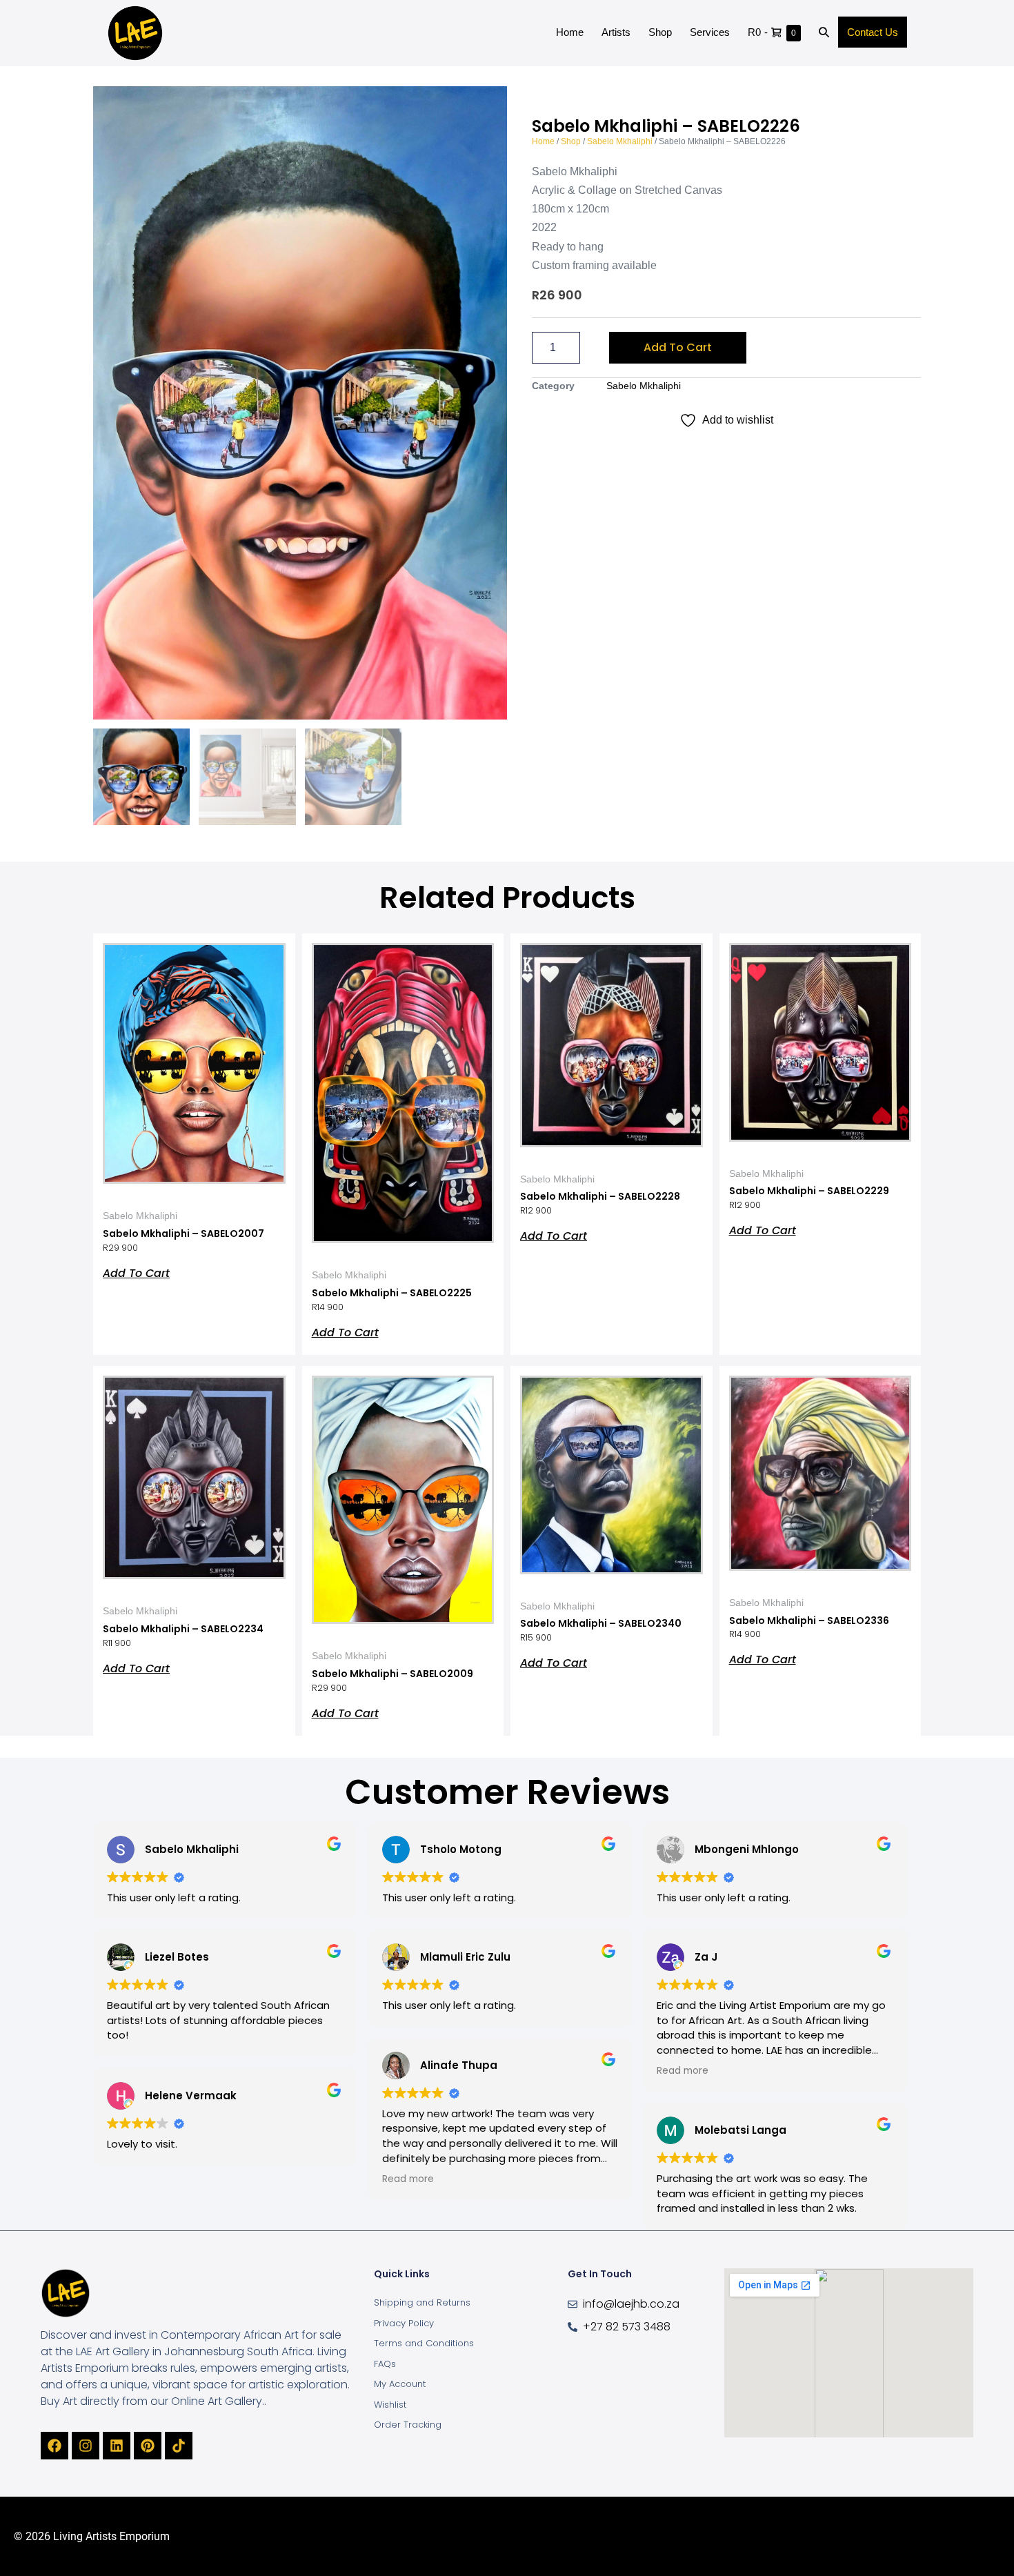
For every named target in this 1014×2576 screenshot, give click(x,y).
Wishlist (390, 2405)
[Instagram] (86, 2446)
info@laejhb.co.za (631, 2304)
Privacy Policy (404, 2323)
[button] (824, 33)
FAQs (385, 2364)
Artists (616, 32)
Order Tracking (408, 2425)
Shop (660, 32)
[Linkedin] (117, 2446)
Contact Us (873, 32)
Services (710, 32)
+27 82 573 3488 (627, 2327)
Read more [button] (408, 2179)
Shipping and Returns (422, 2302)
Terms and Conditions (424, 2343)
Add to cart (678, 347)
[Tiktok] (179, 2446)
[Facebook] (54, 2446)
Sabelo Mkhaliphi (620, 141)
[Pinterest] (148, 2446)
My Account (400, 2384)
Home (570, 32)
